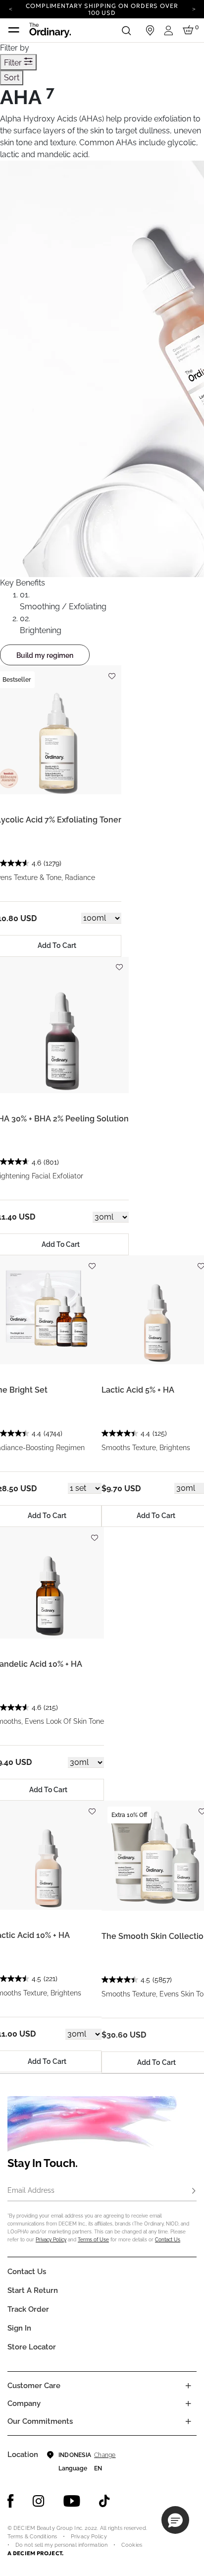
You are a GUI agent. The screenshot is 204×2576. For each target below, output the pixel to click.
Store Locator (32, 2347)
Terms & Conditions (32, 2537)
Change (105, 2455)
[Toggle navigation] (14, 30)
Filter (14, 63)
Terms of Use (93, 2240)
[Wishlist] (111, 672)
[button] (175, 2520)
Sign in (19, 2328)
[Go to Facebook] (11, 2501)
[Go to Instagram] (39, 2501)
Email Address (31, 2190)
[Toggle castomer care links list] (188, 2386)
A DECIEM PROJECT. (35, 2553)
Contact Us (168, 2240)
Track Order (28, 2309)
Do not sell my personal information (61, 2545)
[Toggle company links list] (188, 2403)
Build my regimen (45, 655)
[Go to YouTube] (72, 2501)
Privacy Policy (51, 2240)
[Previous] (10, 8)
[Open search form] (126, 30)
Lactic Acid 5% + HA (138, 1390)
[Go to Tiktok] (104, 2501)
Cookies (132, 2545)
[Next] (194, 8)
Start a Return (33, 2290)
